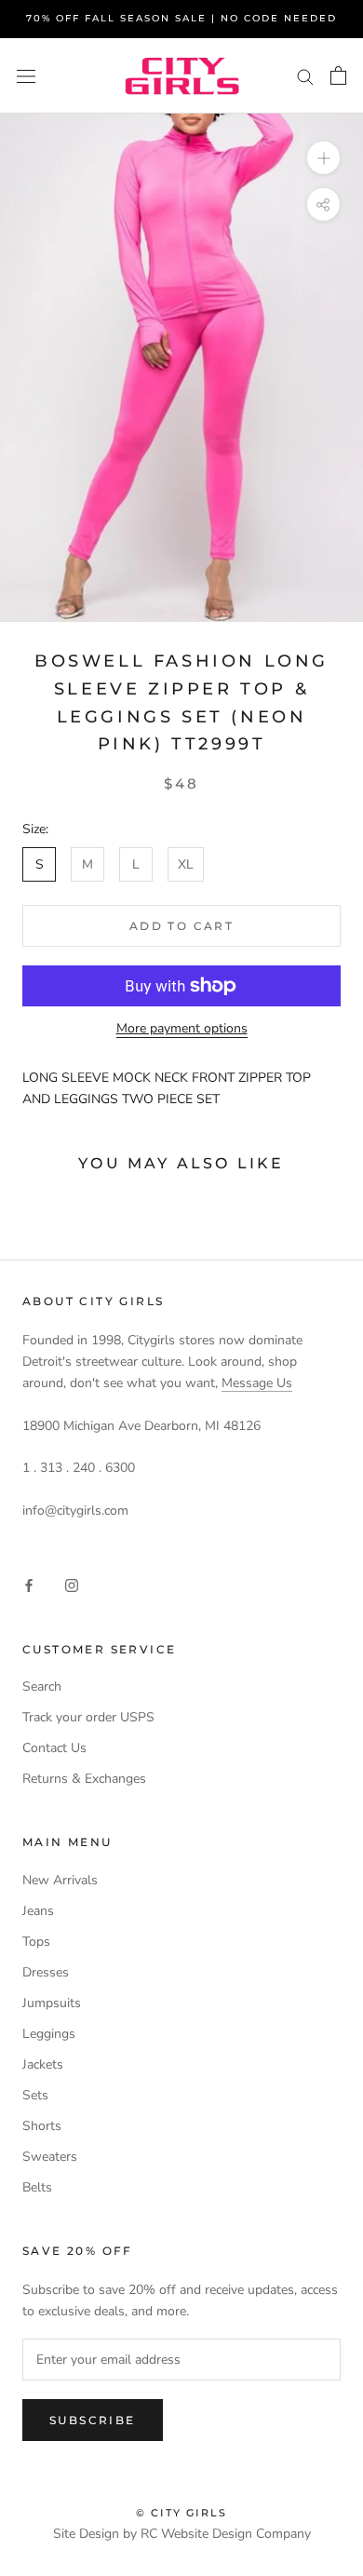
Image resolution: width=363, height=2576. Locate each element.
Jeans (38, 1911)
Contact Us (54, 1748)
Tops (36, 1942)
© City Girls (181, 2513)
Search (42, 1686)
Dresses (46, 1972)
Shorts (42, 2126)
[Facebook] (29, 1584)
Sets (35, 2095)
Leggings (49, 2034)
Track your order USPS (88, 1717)
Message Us (257, 1383)
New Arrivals (60, 1880)
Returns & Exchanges (84, 1779)
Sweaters (50, 2157)
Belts (37, 2187)
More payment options (182, 1028)
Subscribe (93, 2420)
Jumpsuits (52, 2003)
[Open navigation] (26, 76)
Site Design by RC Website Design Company (182, 2534)
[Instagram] (72, 1584)
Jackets (43, 2064)
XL (186, 864)
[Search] (305, 76)
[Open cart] (338, 75)
